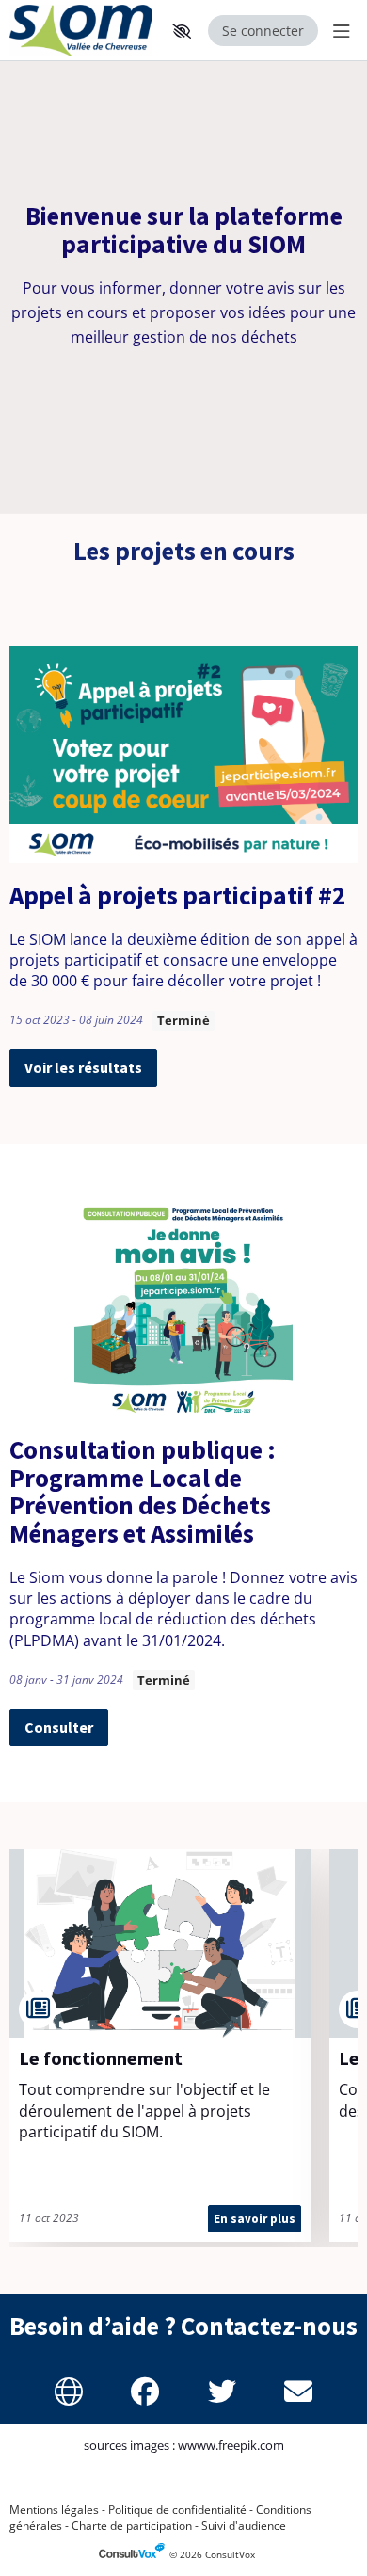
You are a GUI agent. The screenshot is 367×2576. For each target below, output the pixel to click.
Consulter (59, 1727)
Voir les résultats (83, 1067)
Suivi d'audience (244, 2526)
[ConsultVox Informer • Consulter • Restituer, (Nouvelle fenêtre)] (134, 2555)
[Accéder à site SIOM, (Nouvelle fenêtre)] (69, 2392)
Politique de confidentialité (177, 2510)
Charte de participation (132, 2526)
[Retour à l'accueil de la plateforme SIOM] (82, 31)
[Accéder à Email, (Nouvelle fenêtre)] (299, 2392)
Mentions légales (54, 2510)
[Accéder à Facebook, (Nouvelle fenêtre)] (146, 2392)
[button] (182, 31)
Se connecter (263, 31)
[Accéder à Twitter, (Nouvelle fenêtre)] (222, 2392)
